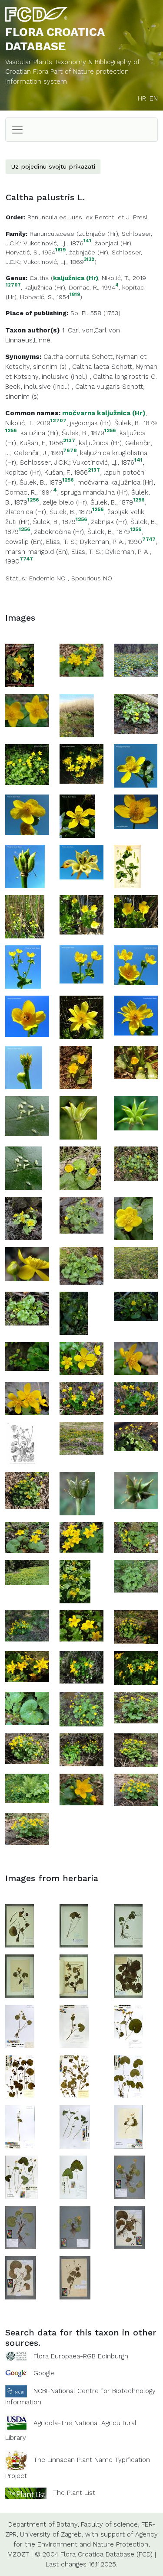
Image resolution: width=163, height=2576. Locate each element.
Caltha (39, 278)
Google (44, 2373)
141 (87, 241)
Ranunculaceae (52, 234)
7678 (70, 451)
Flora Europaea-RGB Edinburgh (81, 2356)
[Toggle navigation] (17, 130)
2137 (69, 441)
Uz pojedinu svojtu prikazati (53, 166)
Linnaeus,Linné (28, 340)
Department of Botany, (43, 2524)
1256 (11, 431)
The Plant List (74, 2493)
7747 (149, 539)
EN (154, 98)
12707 (13, 285)
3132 (89, 260)
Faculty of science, (110, 2524)
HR (142, 98)
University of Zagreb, (52, 2534)
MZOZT (18, 2554)
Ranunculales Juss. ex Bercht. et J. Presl (88, 217)
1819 (60, 250)
